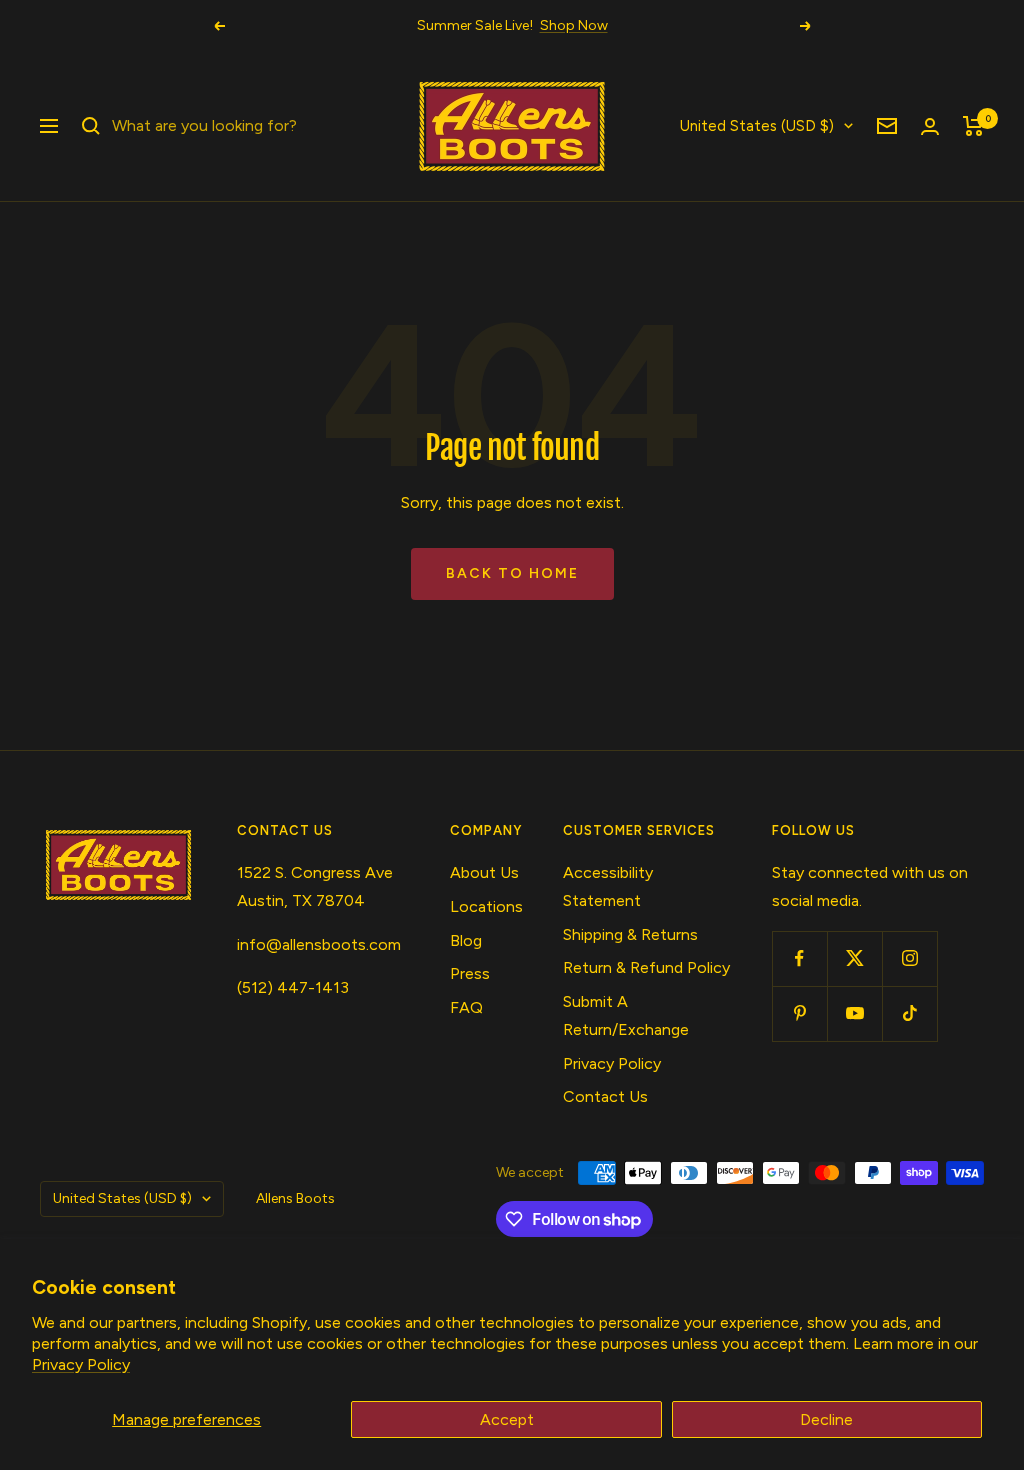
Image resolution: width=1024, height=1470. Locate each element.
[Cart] (973, 126)
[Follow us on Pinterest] (799, 1013)
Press (470, 973)
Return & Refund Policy (646, 967)
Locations (486, 906)
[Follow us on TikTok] (909, 1013)
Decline (826, 1419)
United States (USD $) (757, 126)
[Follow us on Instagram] (909, 958)
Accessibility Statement (608, 886)
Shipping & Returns (630, 934)
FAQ (466, 1007)
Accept (507, 1419)
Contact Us (605, 1096)
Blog (466, 940)
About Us (484, 872)
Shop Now (574, 25)
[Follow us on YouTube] (854, 1013)
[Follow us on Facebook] (799, 958)
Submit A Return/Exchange (626, 1015)
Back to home (512, 573)
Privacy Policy (81, 1364)
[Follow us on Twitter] (854, 958)
